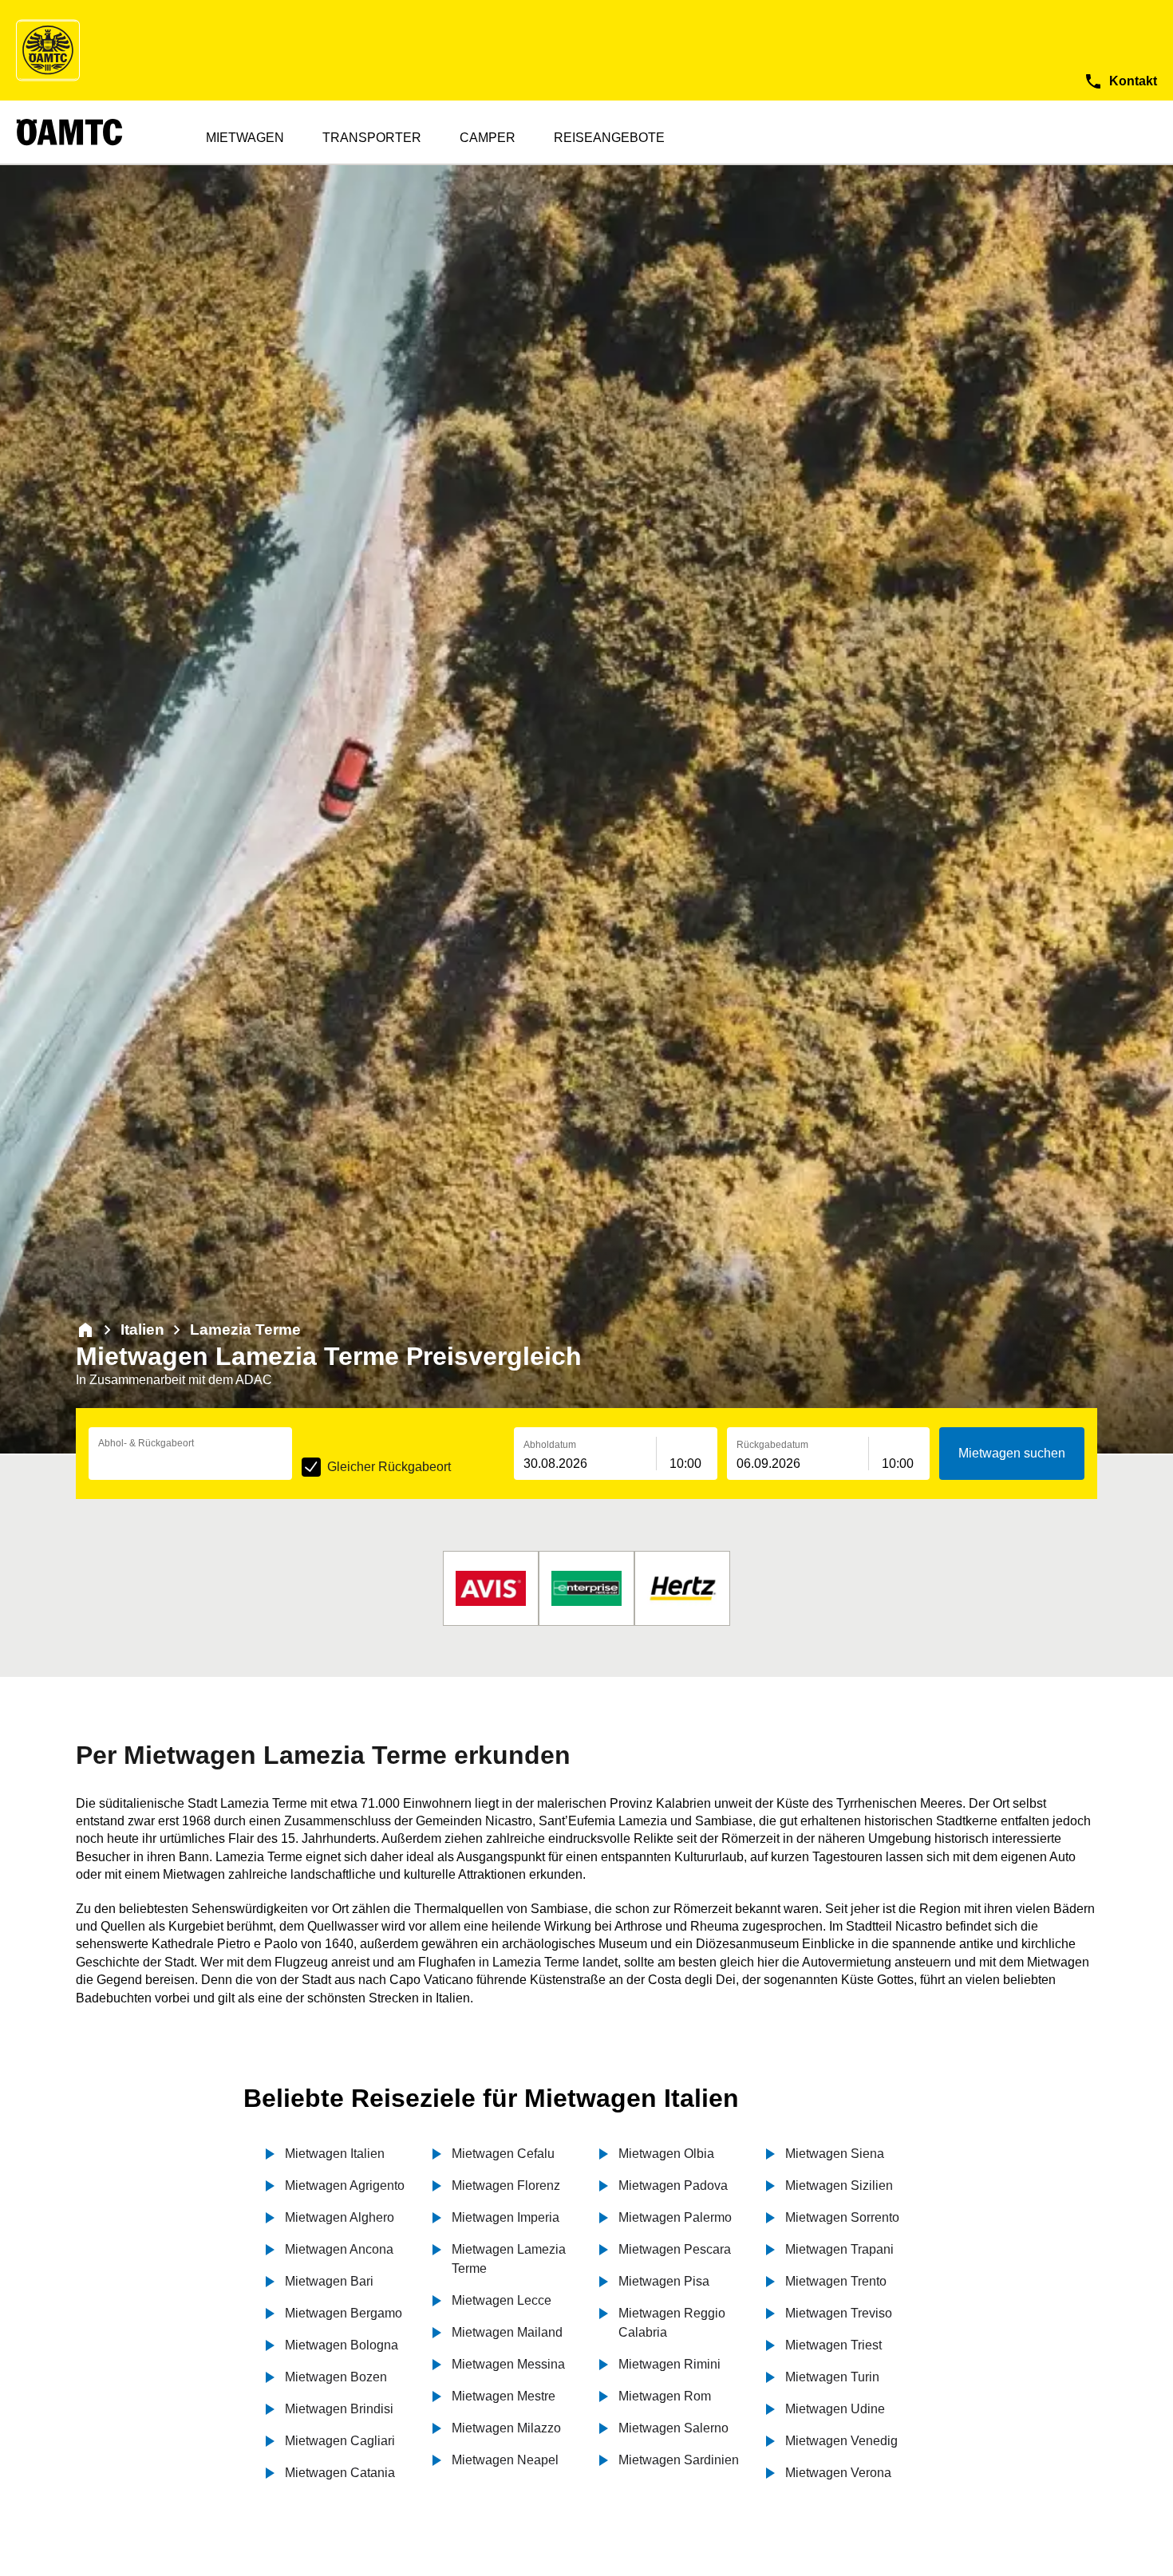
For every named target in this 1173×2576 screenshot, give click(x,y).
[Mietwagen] (85, 1330)
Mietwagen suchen (1012, 1453)
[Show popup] (288, 1462)
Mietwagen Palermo (675, 2217)
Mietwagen (245, 138)
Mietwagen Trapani (839, 2249)
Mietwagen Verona (838, 2473)
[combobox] (190, 1464)
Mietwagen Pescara (675, 2249)
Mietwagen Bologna (342, 2345)
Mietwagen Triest (833, 2345)
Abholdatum (550, 1445)
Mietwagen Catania (340, 2473)
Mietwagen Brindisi (339, 2409)
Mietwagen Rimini (669, 2364)
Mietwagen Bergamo (344, 2313)
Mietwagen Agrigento (345, 2185)
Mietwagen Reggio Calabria (672, 2323)
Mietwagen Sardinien (679, 2460)
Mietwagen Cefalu (503, 2154)
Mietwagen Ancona (339, 2249)
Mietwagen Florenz (506, 2185)
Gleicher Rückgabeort (389, 1467)
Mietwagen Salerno (673, 2428)
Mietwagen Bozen (336, 2377)
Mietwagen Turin (832, 2377)
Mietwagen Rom (665, 2396)
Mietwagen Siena (835, 2154)
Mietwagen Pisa (664, 2281)
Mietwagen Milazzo (506, 2428)
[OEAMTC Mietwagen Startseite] (48, 50)
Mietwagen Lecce (502, 2300)
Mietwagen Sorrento (842, 2217)
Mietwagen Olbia (666, 2154)
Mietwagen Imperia (506, 2217)
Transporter (372, 138)
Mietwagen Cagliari (340, 2441)
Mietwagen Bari (329, 2281)
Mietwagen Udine (835, 2409)
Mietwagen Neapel (505, 2460)
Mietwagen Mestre (504, 2396)
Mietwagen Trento (836, 2281)
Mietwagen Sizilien (839, 2185)
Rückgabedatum (772, 1445)
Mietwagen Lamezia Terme (509, 2259)
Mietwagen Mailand (507, 2332)
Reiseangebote (609, 138)
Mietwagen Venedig (841, 2441)
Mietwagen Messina (508, 2364)
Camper (488, 138)
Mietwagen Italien (335, 2154)
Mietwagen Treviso (839, 2313)
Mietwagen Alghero (340, 2217)
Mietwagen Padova (673, 2185)
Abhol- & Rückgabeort (146, 1443)
